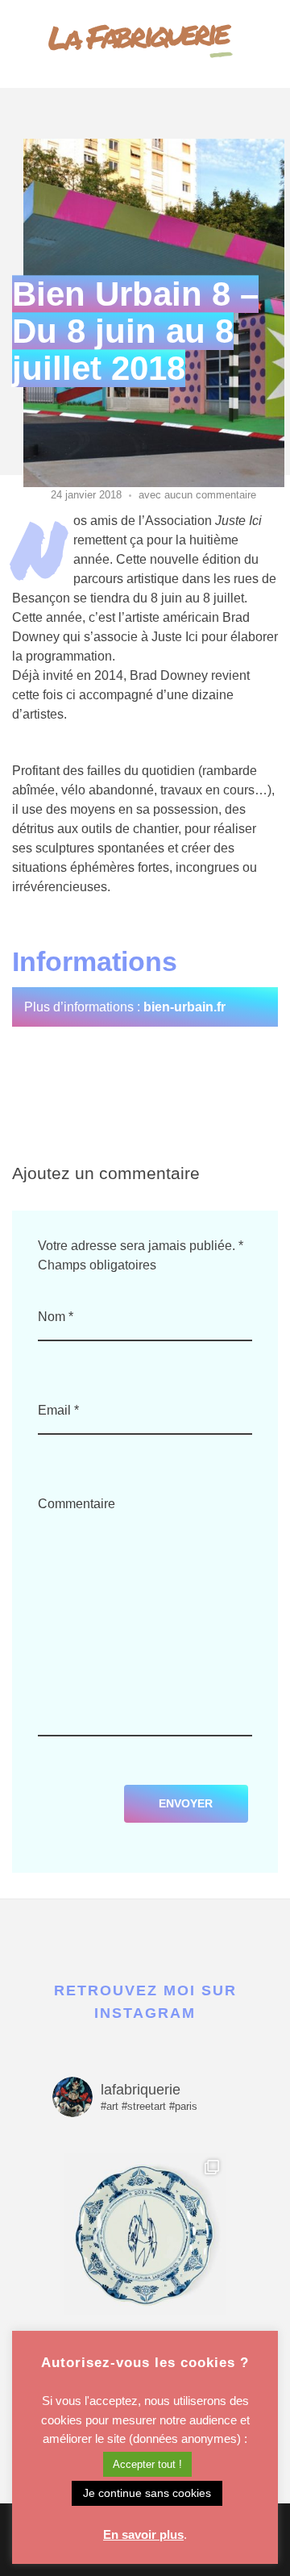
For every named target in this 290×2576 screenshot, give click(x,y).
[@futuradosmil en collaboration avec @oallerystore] (145, 2234)
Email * (58, 1410)
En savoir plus (143, 2534)
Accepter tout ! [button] (147, 2464)
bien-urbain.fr (184, 1007)
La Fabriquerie (137, 34)
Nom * (56, 1317)
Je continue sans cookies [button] (147, 2493)
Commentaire (77, 1504)
